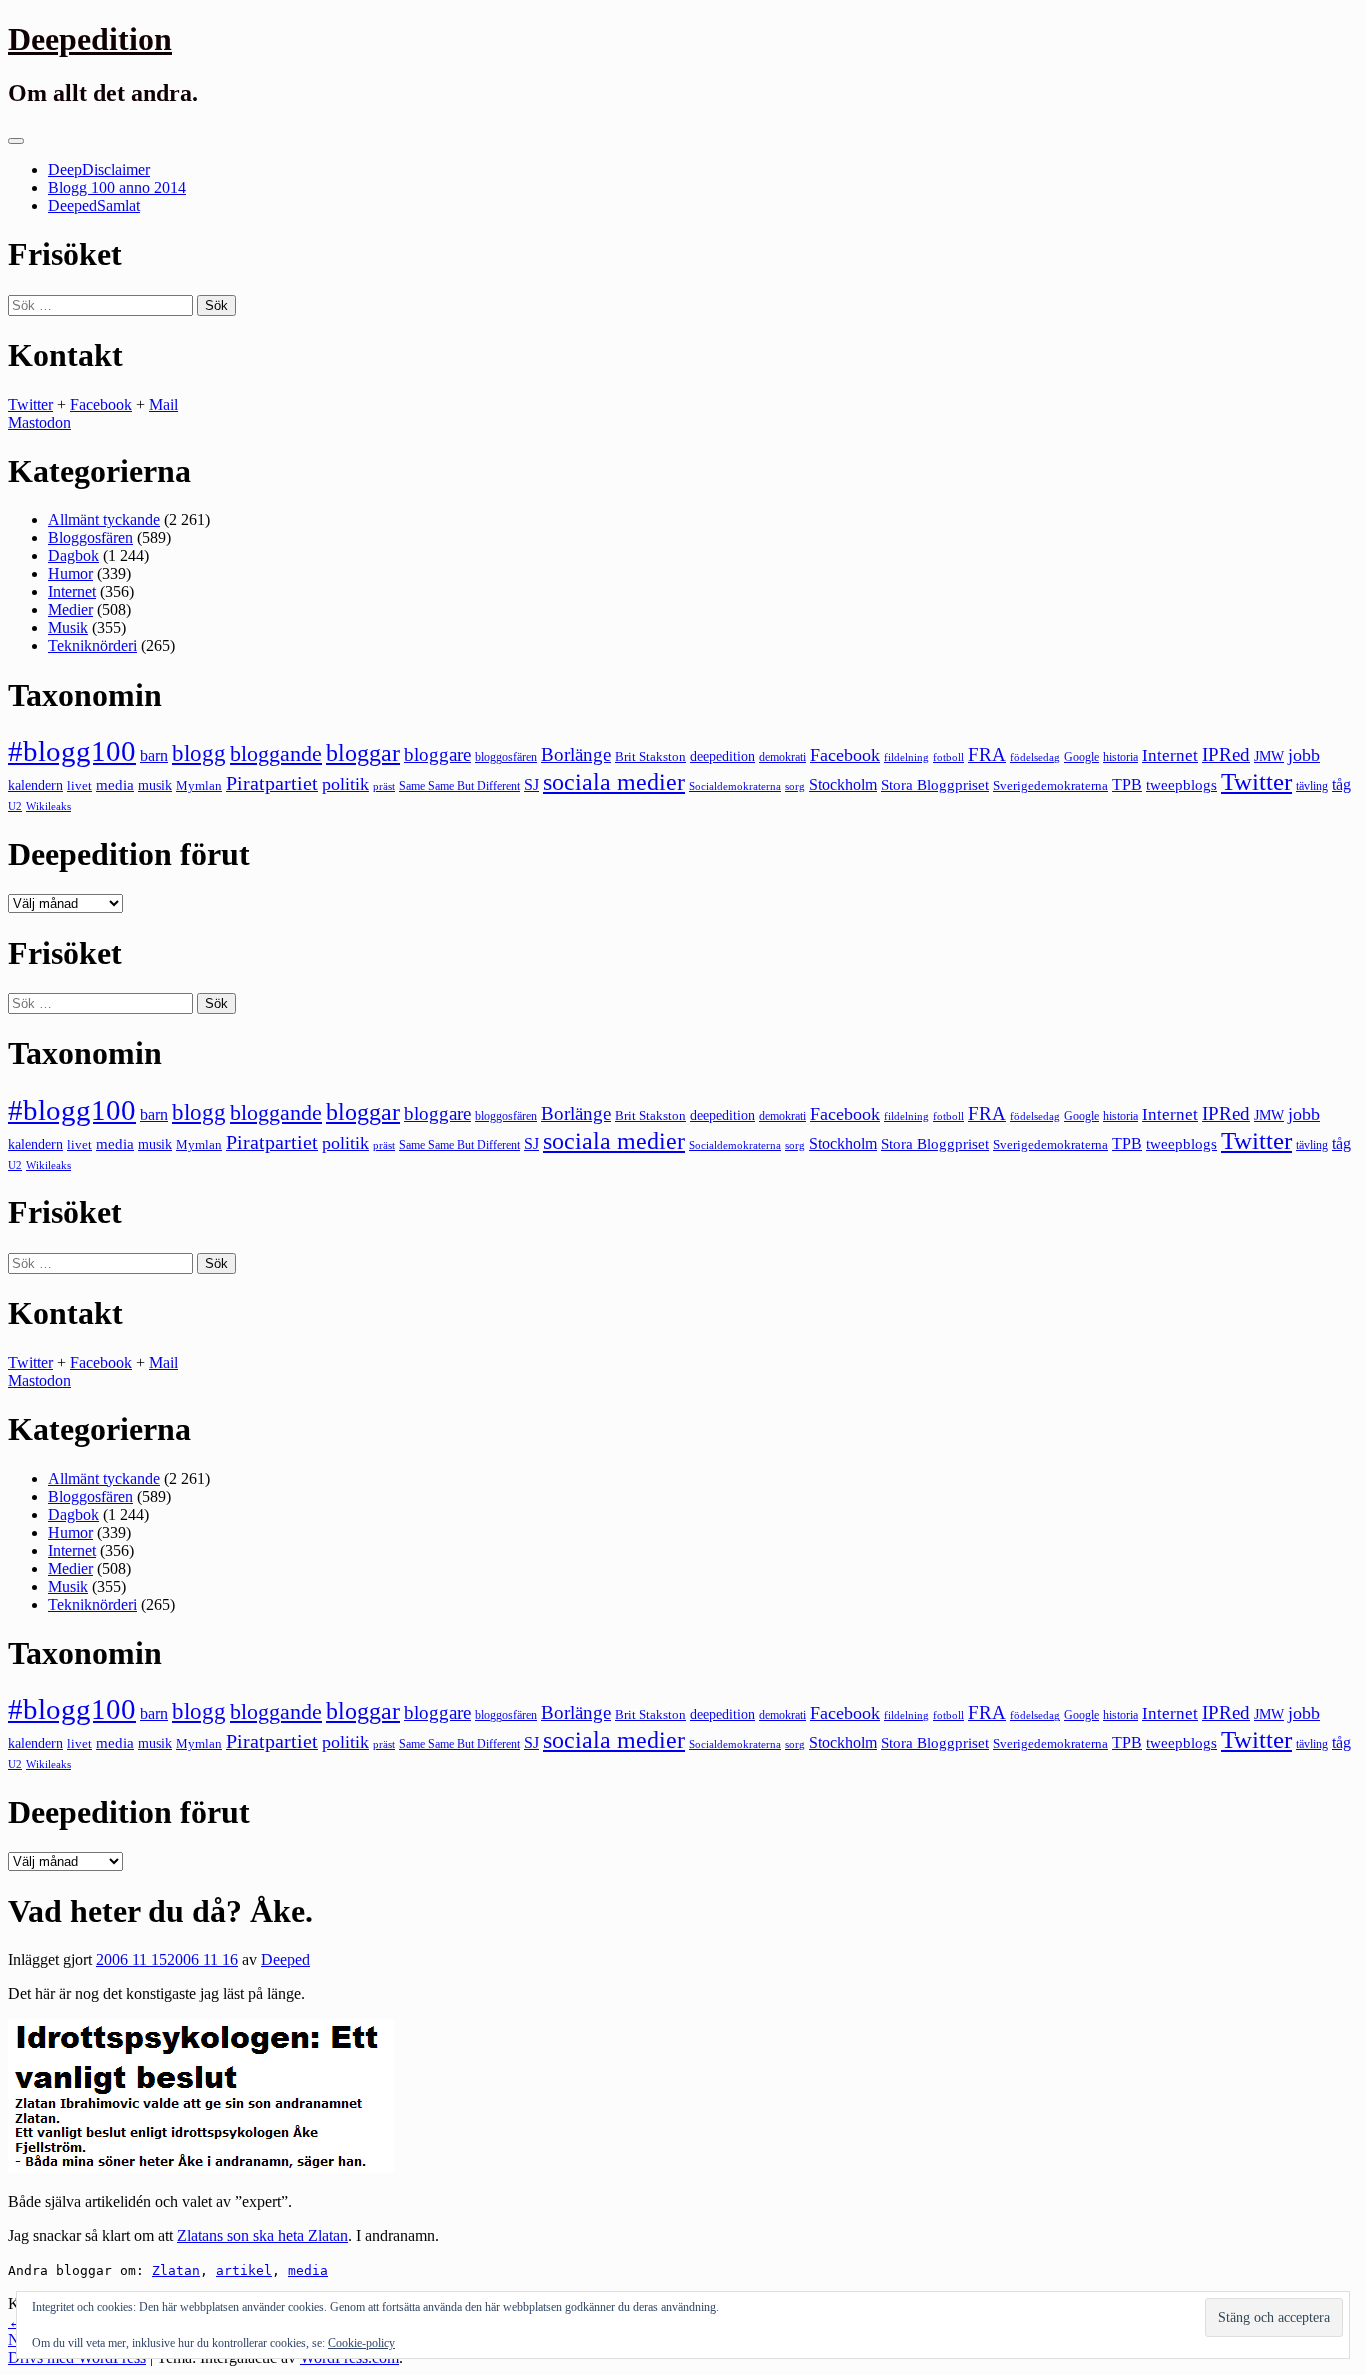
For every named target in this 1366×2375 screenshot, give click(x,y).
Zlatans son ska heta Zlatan (262, 2235)
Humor (70, 573)
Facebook (101, 404)
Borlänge (576, 754)
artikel (244, 2270)
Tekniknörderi (92, 645)
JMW (1269, 756)
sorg (795, 786)
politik (345, 784)
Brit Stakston (650, 756)
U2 (15, 806)
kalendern (35, 785)
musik (155, 785)
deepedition (722, 756)
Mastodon (39, 422)
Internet (72, 591)
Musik (68, 627)
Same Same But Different (459, 786)
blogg (199, 753)
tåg (1341, 784)
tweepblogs (1181, 785)
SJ (531, 784)
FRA (987, 754)
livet (79, 785)
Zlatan (176, 2270)
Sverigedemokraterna (1050, 785)
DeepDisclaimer (99, 169)
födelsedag (1035, 757)
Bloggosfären (90, 537)
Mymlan (199, 786)
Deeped (285, 1959)
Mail (163, 404)
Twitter (30, 404)
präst (384, 786)
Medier (70, 609)
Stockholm (843, 784)
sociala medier (614, 782)
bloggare (437, 754)
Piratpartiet (272, 783)
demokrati (782, 757)
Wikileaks (48, 806)
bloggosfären (506, 757)
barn (154, 756)
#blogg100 (72, 751)
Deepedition (90, 39)
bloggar (363, 753)
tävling (1312, 786)
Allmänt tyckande (104, 519)
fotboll (948, 757)
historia (1120, 757)
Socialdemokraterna (735, 786)
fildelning (906, 757)
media (115, 785)
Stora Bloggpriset (935, 784)
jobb (1304, 755)
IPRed (1226, 754)
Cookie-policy (361, 2343)
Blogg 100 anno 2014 (117, 187)
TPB (1127, 785)
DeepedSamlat (94, 205)
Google (1081, 757)
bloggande (276, 753)
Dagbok (73, 555)
